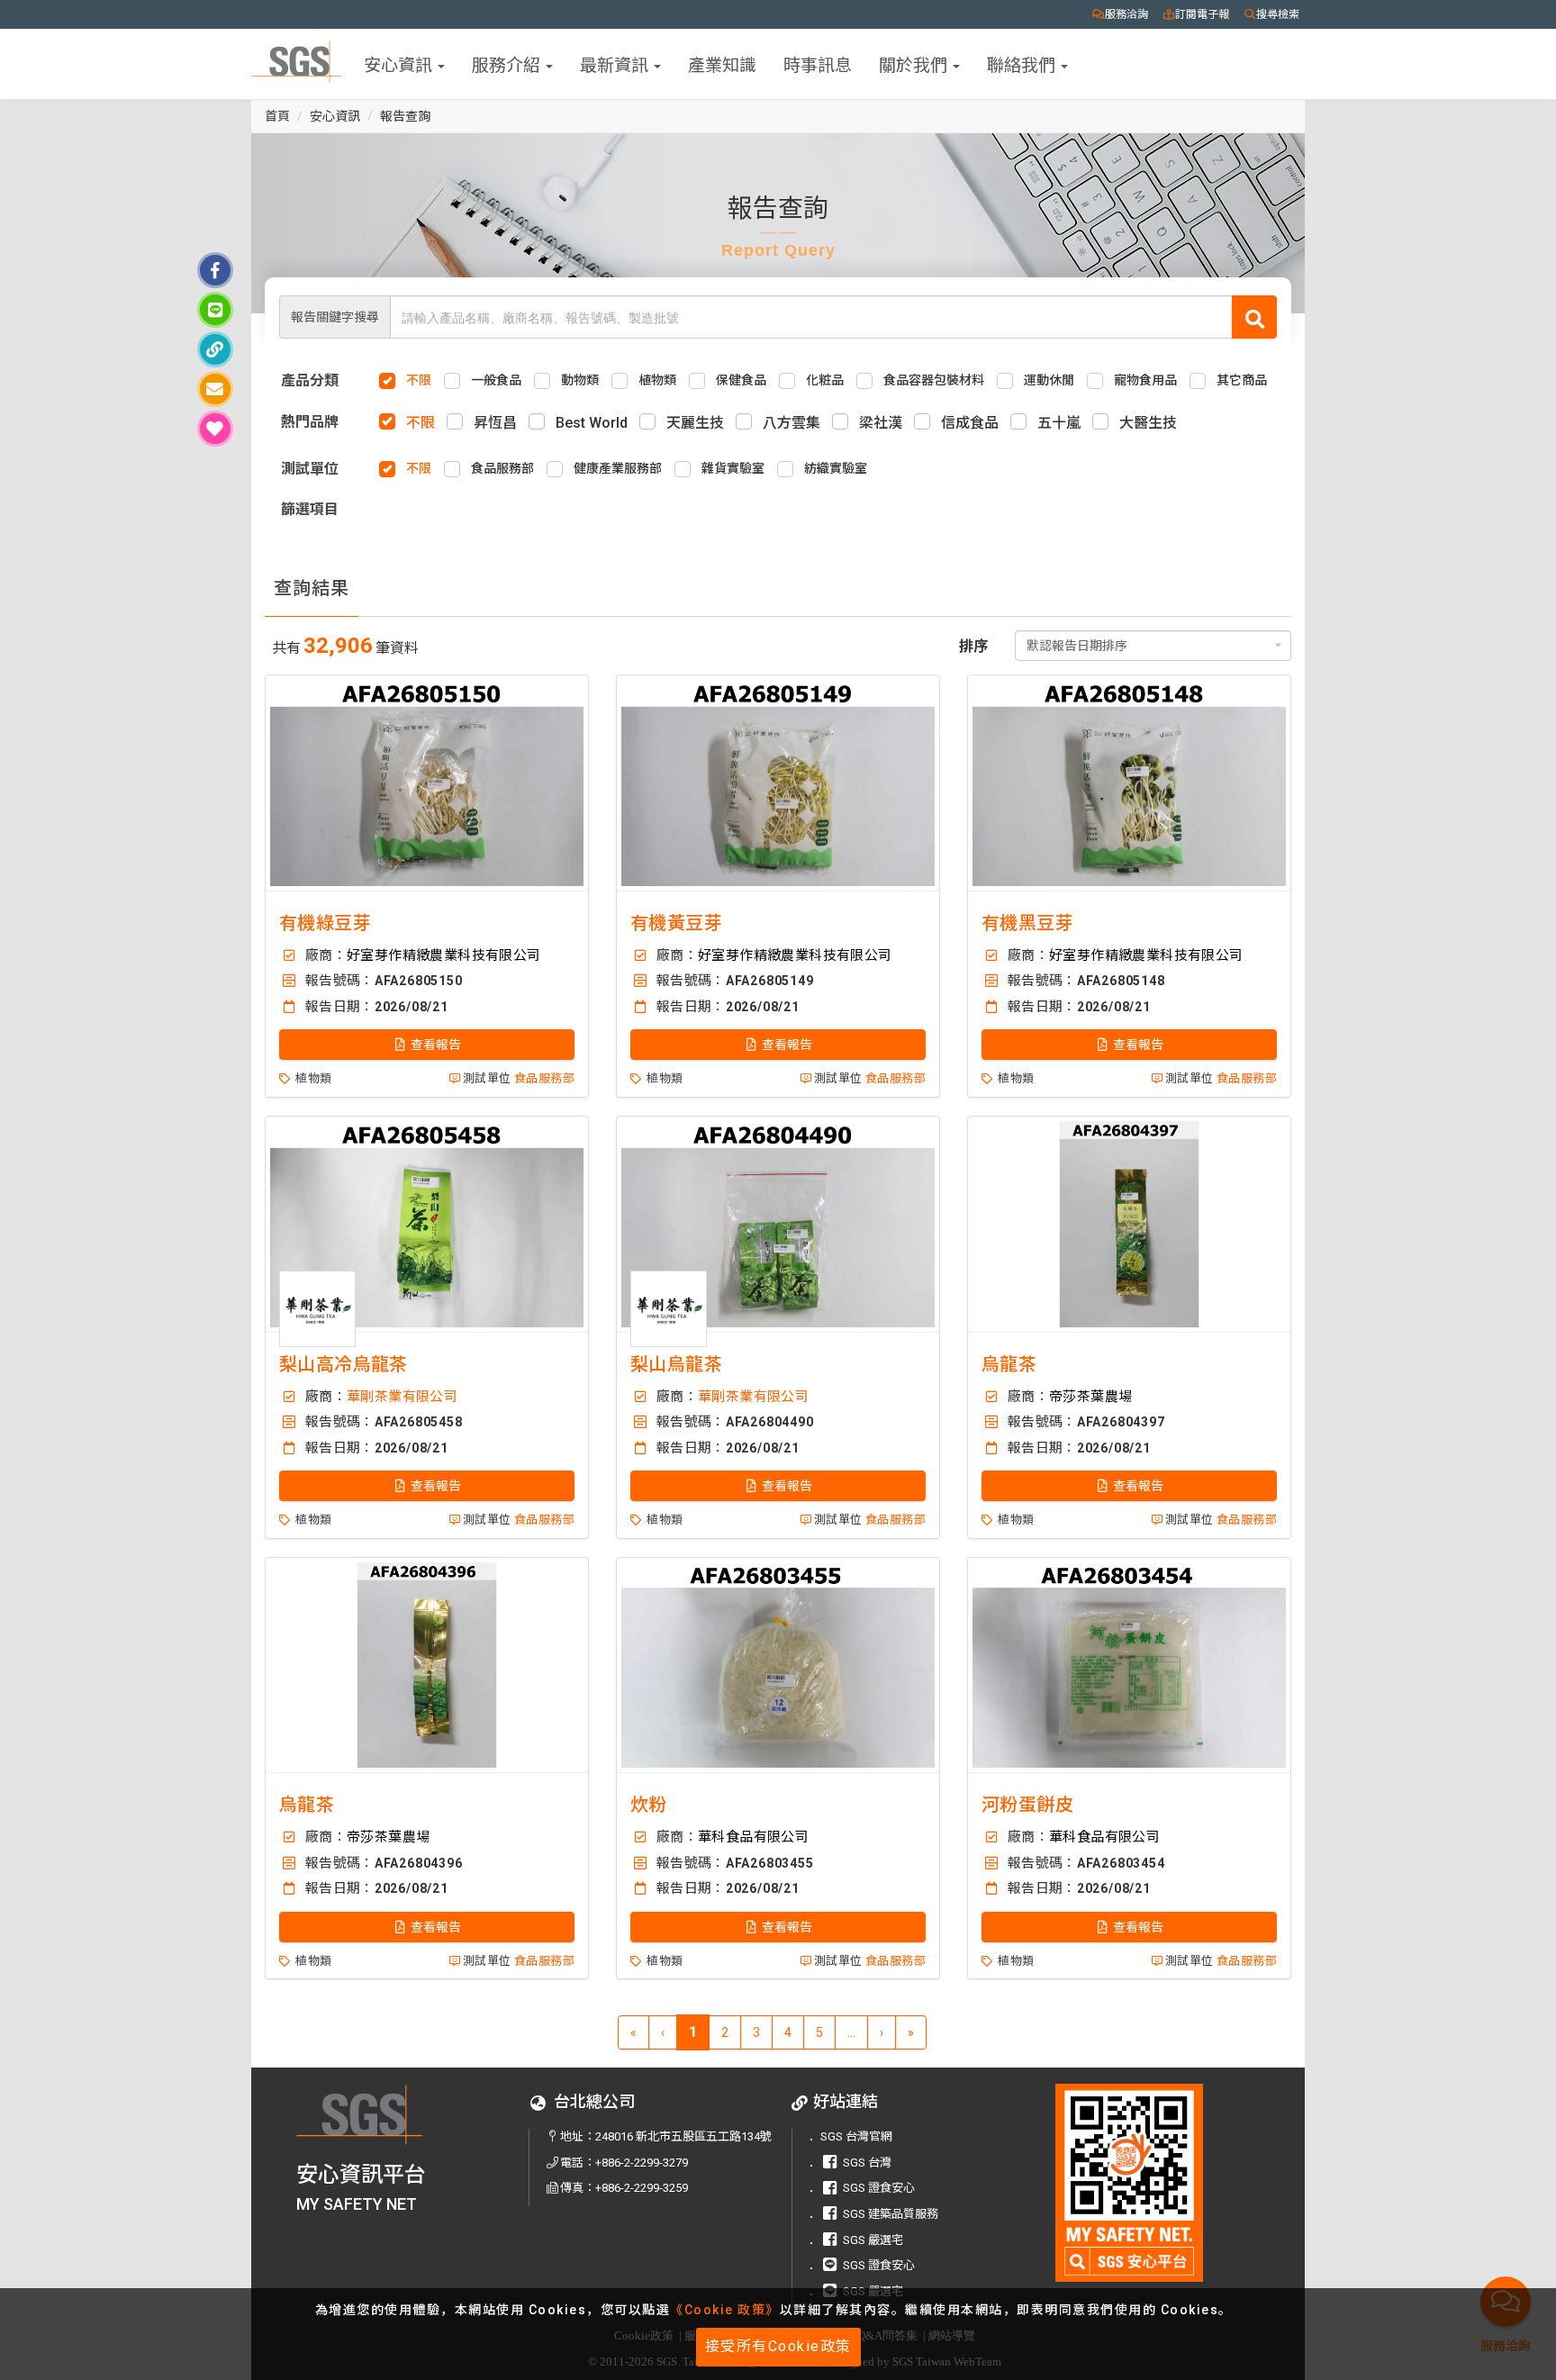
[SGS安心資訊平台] (1130, 2182)
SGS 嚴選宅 (873, 2240)
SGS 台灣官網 (856, 2136)
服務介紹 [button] (508, 63)
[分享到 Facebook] (215, 270)
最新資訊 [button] (616, 63)
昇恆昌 (495, 423)
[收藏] (215, 429)
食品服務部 (544, 1078)
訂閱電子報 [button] (1202, 14)
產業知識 (722, 63)
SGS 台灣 (867, 2163)
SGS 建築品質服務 (891, 2214)
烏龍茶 (1009, 1364)
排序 (973, 646)
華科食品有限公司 (753, 1837)
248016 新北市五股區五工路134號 (683, 2136)
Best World (592, 423)
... (851, 2032)
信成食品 (970, 423)
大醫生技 (1148, 423)
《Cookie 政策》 (725, 2310)
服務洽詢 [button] (1126, 14)
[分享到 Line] (215, 310)
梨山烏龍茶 (676, 1364)
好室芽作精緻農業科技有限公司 (444, 955)
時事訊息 (818, 63)
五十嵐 (1059, 423)
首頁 (277, 116)
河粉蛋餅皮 (1027, 1805)
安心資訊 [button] (400, 63)
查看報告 (434, 1045)
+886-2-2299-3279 (642, 2163)
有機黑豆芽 (1027, 923)
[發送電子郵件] (215, 389)
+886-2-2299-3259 (642, 2188)
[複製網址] (215, 349)
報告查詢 (405, 116)
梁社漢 (881, 423)
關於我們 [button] (915, 63)
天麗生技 (695, 423)
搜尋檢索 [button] (1278, 14)
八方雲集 (792, 423)
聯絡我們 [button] (1023, 63)
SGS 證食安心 (879, 2188)
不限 (421, 423)
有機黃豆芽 (676, 923)
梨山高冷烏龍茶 (344, 1364)
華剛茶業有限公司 (402, 1397)
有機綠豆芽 (325, 923)
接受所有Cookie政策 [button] (778, 2346)
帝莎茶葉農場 (1090, 1397)
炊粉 (649, 1805)
